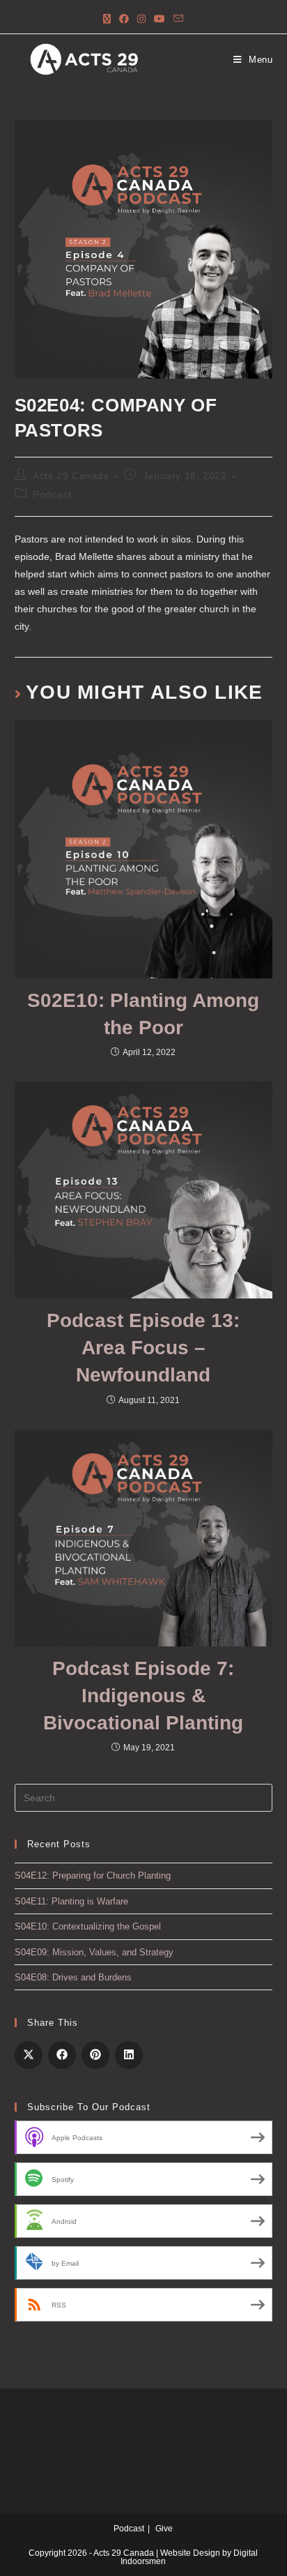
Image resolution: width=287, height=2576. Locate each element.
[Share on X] (29, 2055)
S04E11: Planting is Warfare (71, 1901)
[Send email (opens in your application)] (178, 19)
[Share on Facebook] (62, 2055)
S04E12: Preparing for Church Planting (93, 1876)
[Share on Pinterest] (95, 2055)
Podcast (52, 494)
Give (164, 2529)
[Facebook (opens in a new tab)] (124, 19)
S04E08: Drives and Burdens (73, 1977)
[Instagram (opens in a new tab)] (141, 19)
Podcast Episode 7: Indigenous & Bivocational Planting (143, 1696)
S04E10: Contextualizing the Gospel (88, 1926)
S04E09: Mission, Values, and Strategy (94, 1952)
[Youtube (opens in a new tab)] (160, 19)
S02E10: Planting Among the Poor (143, 1014)
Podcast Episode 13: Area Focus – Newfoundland (143, 1348)
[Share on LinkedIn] (129, 2055)
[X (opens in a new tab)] (107, 19)
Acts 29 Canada (71, 476)
